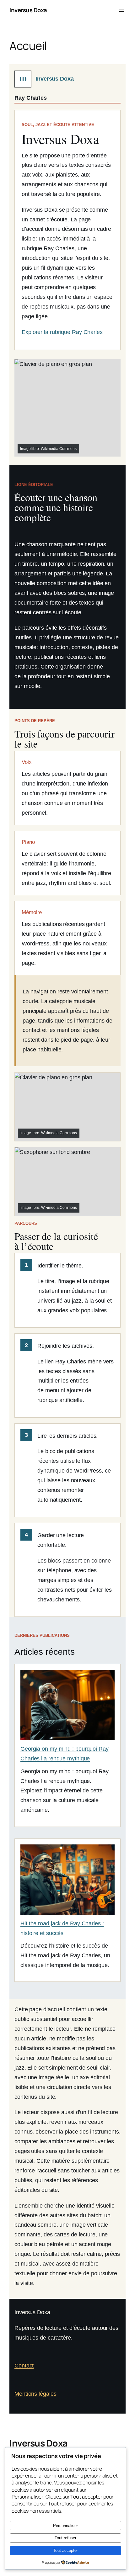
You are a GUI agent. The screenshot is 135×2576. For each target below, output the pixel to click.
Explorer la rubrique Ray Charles (62, 332)
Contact (24, 2365)
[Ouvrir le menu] (122, 10)
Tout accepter (65, 2550)
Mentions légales (35, 2394)
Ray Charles (31, 98)
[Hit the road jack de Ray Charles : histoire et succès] (67, 1882)
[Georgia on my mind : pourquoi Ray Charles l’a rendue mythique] (67, 1707)
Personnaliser (65, 2526)
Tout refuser (65, 2538)
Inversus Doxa (28, 10)
